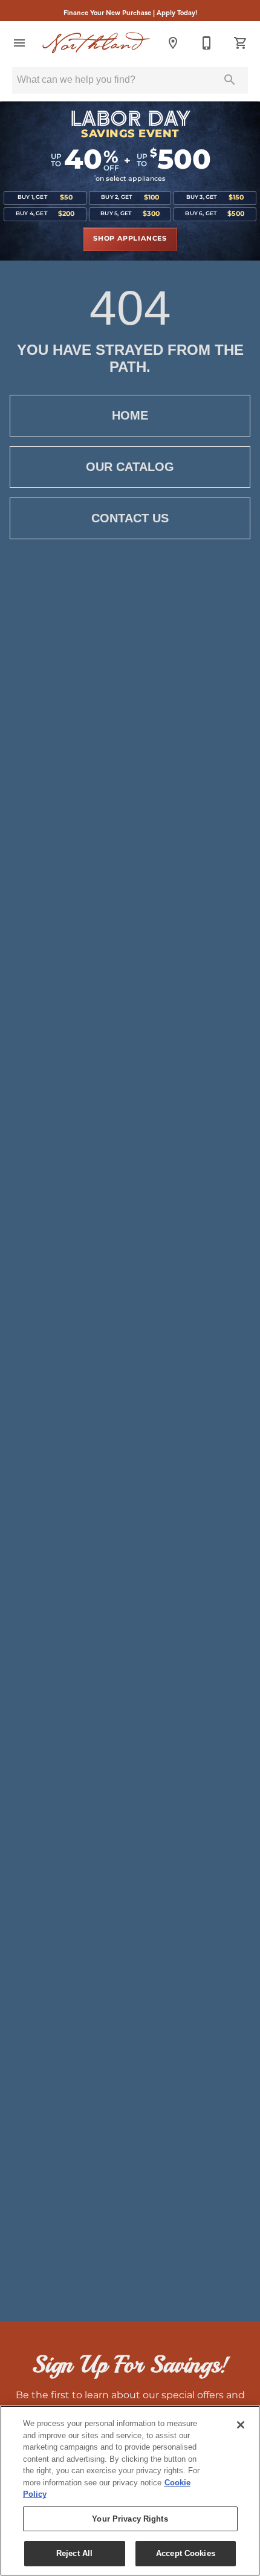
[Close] (241, 2425)
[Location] (173, 43)
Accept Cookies (186, 2553)
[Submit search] (230, 80)
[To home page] (96, 43)
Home (130, 415)
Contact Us (130, 518)
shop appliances (130, 239)
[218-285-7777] (207, 43)
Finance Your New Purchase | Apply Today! (130, 12)
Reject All (74, 2553)
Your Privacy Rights (130, 2519)
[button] (19, 43)
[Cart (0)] (241, 43)
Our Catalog (130, 467)
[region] (130, 2491)
